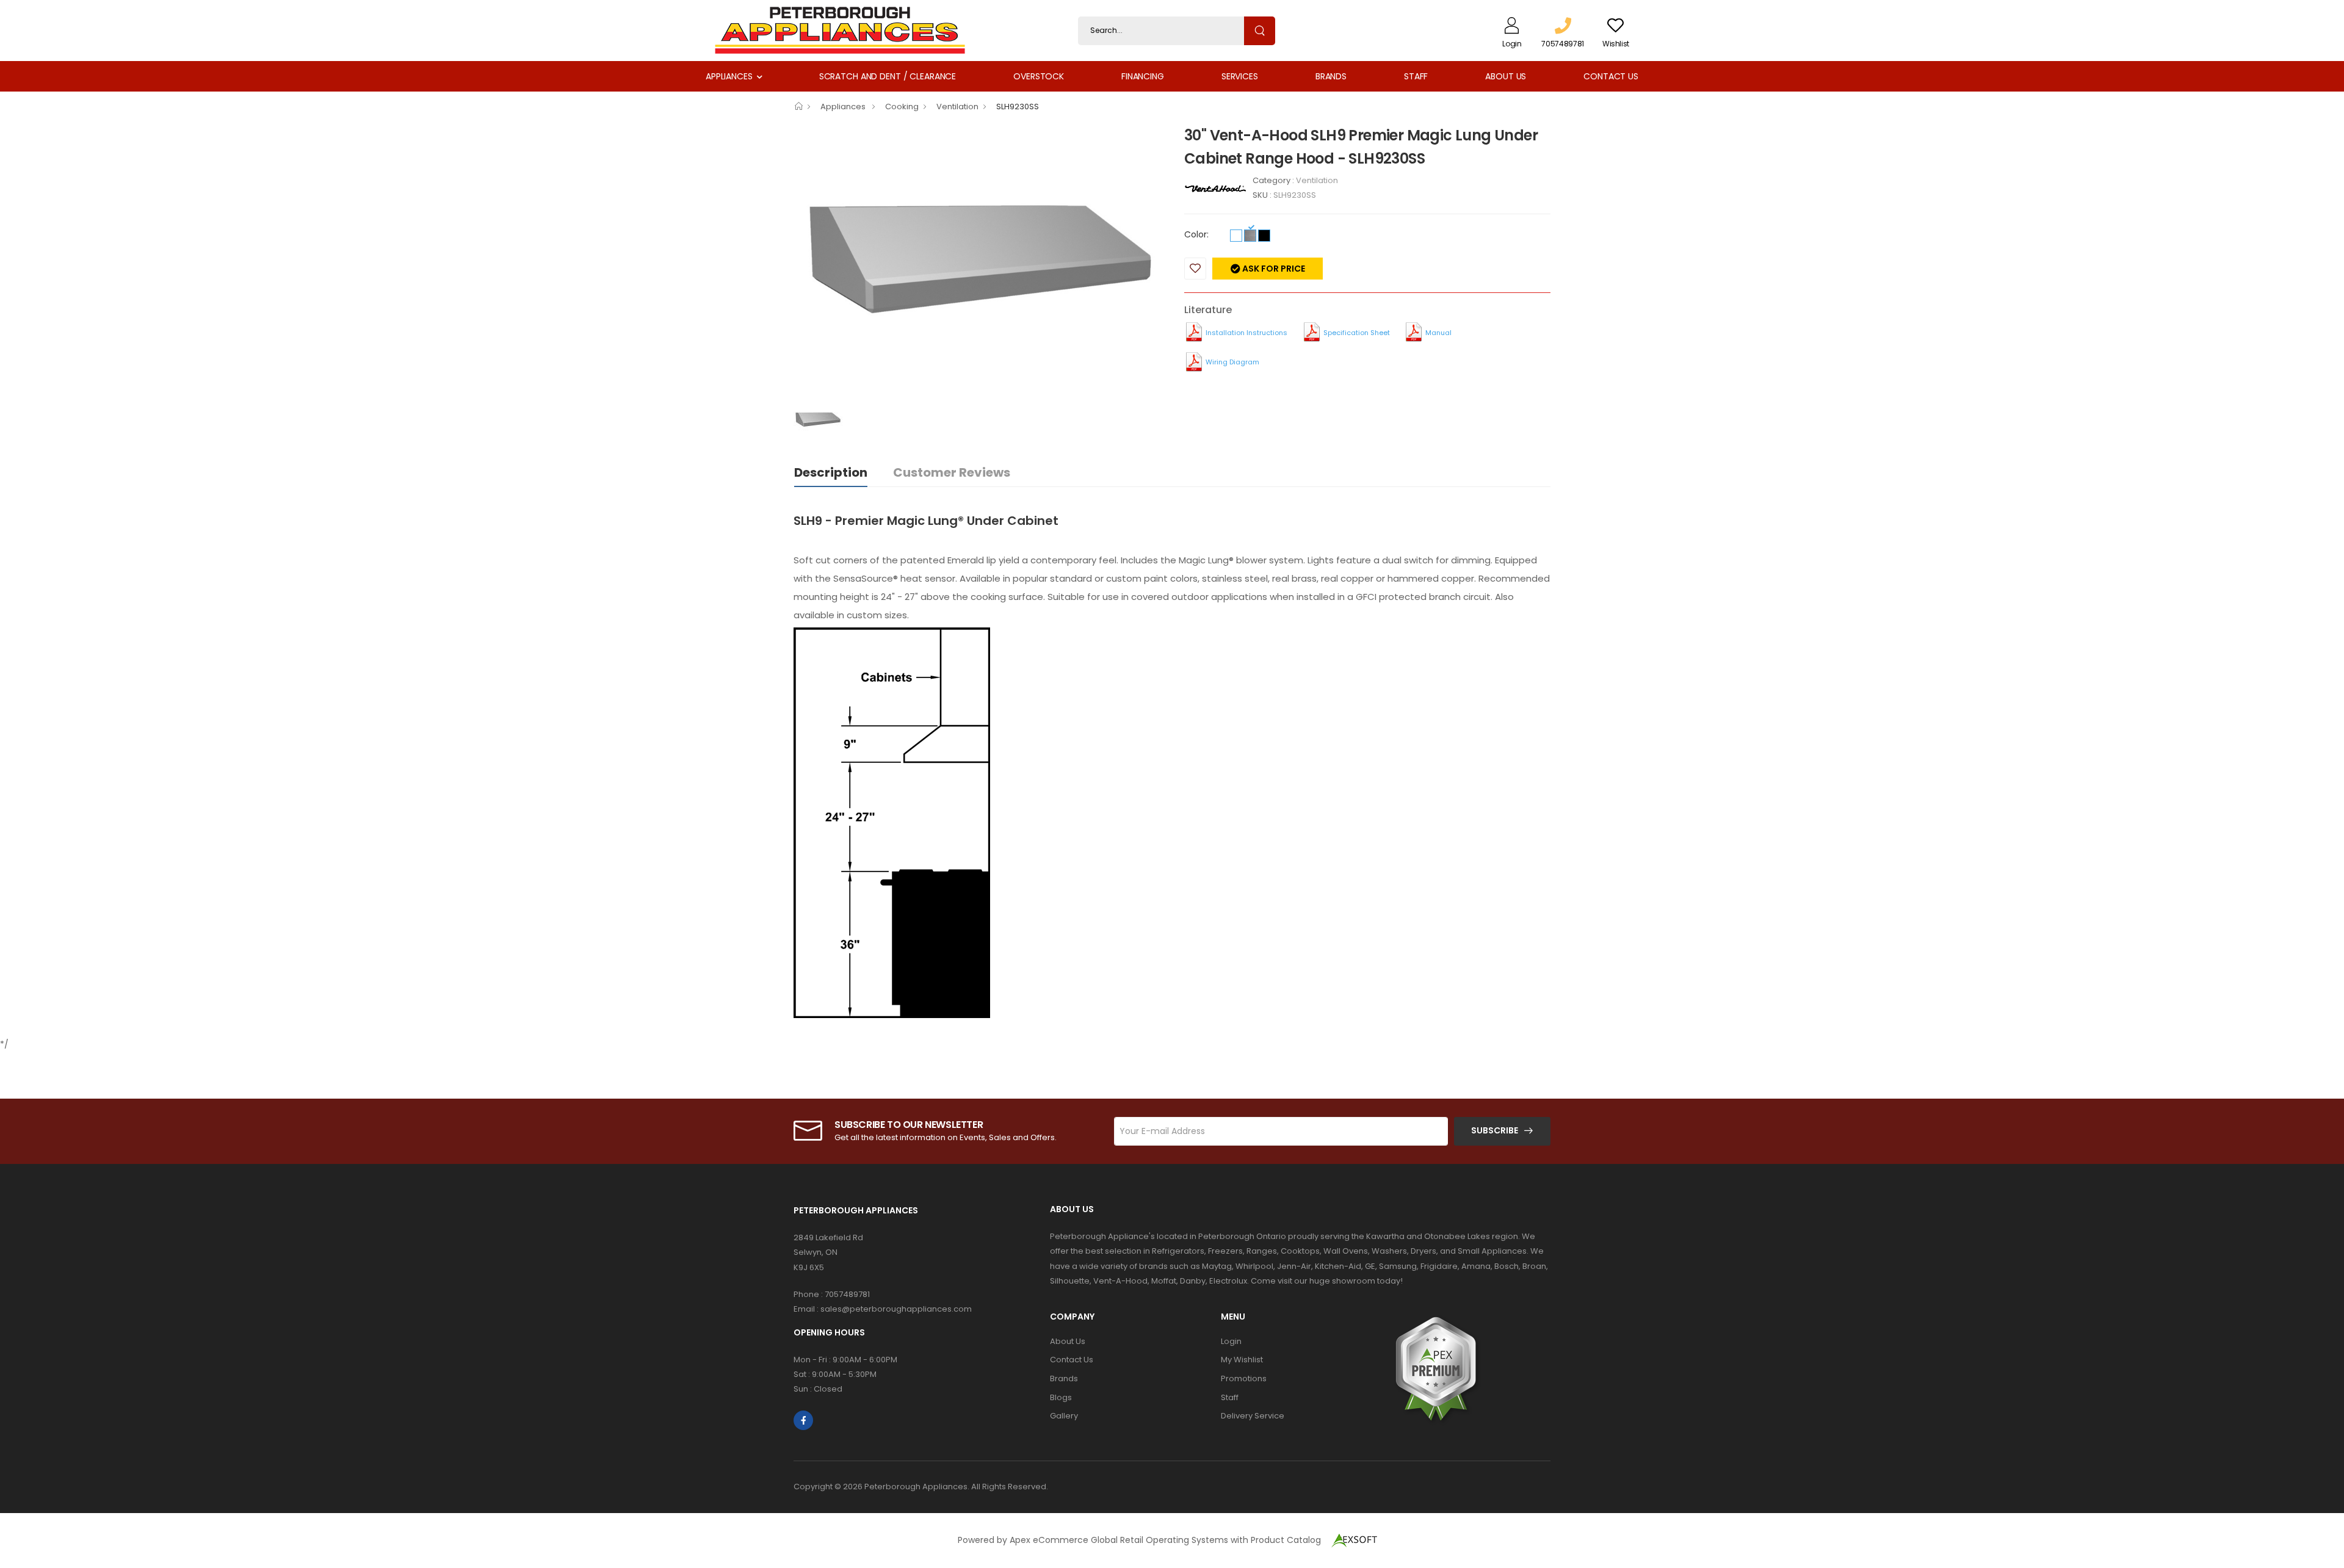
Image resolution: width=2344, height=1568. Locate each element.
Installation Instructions (1246, 333)
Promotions (1244, 1378)
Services (1240, 76)
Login (1231, 1341)
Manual (1438, 333)
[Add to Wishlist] (1195, 269)
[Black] (1264, 236)
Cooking (902, 107)
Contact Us (1611, 76)
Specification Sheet (1357, 333)
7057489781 (847, 1294)
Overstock (1039, 76)
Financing (1143, 76)
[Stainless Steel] (1250, 236)
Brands (1331, 76)
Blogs (1061, 1397)
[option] (980, 262)
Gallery (1064, 1416)
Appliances (729, 76)
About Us (1506, 76)
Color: (1196, 234)
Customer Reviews (952, 472)
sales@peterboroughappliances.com (896, 1309)
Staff (1416, 76)
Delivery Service (1253, 1416)
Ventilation (957, 107)
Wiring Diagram (1232, 362)
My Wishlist (1242, 1360)
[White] (1236, 236)
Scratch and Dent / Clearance (888, 76)
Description (831, 472)
